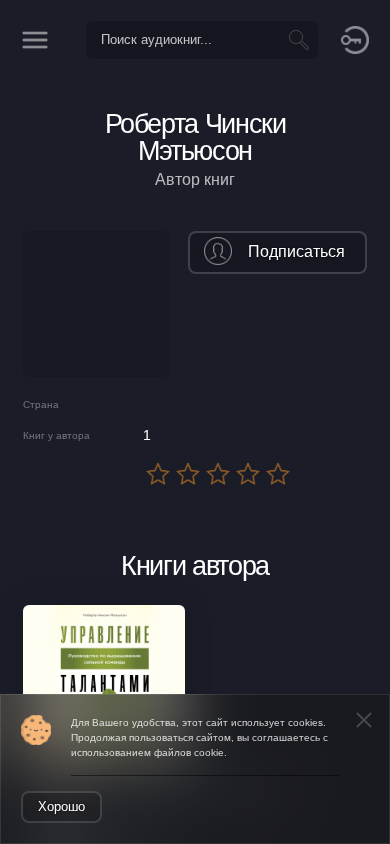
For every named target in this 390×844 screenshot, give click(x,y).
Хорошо (61, 806)
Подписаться (296, 251)
